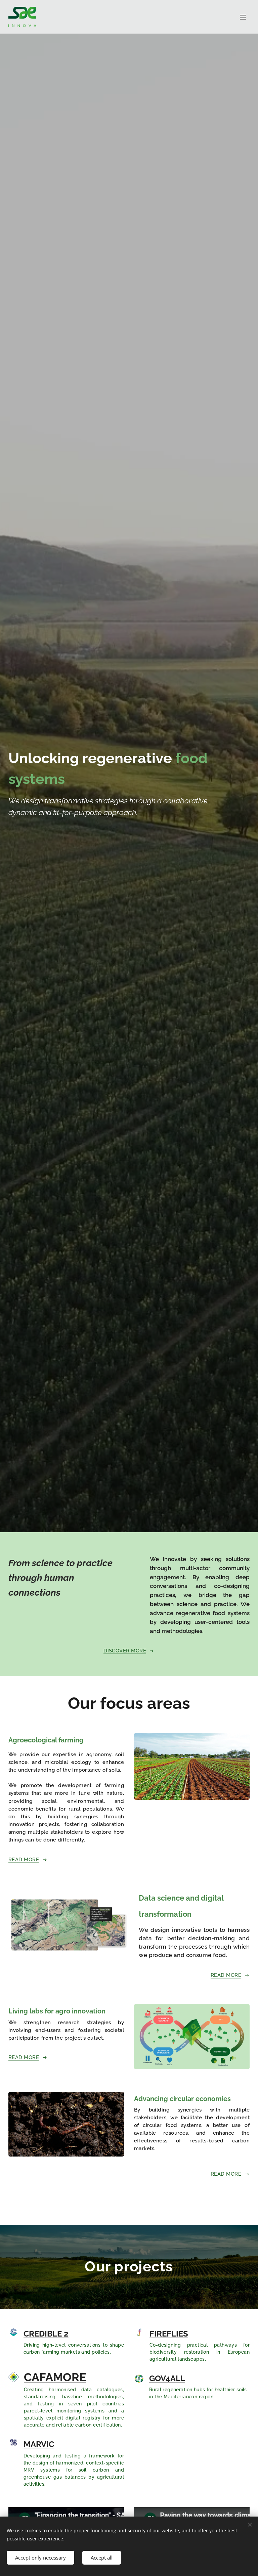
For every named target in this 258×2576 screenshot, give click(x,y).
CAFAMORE (55, 2377)
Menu (243, 17)
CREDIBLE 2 (46, 2334)
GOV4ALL (167, 2379)
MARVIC (39, 2444)
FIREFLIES (169, 2334)
